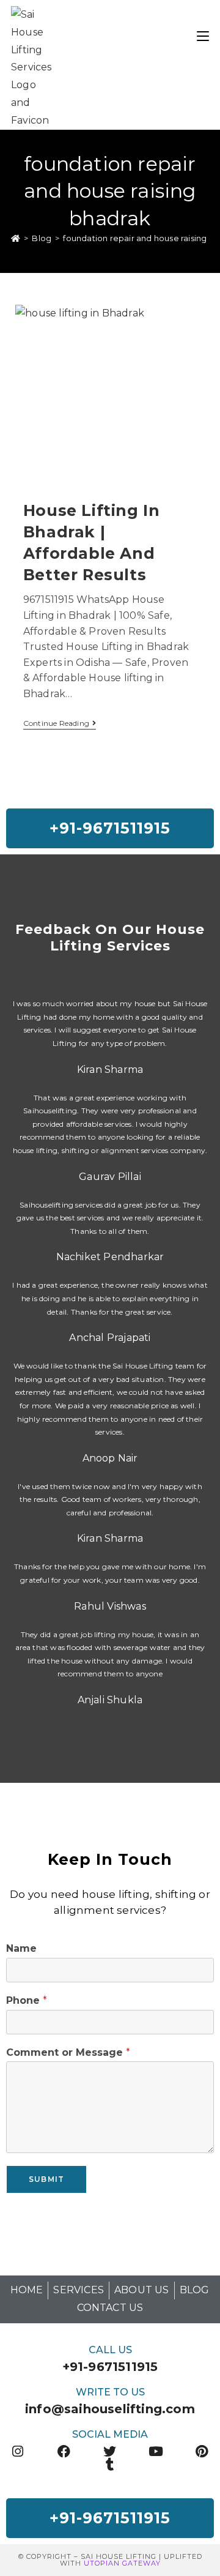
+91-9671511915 (110, 2367)
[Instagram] (18, 2451)
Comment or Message (68, 2052)
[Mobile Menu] (203, 35)
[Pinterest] (202, 2451)
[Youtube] (156, 2451)
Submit (46, 2179)
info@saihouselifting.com (110, 2409)
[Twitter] (110, 2451)
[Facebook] (64, 2451)
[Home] (16, 238)
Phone (27, 2000)
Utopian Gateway (122, 2563)
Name (21, 1948)
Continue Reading (60, 723)
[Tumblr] (110, 2464)
